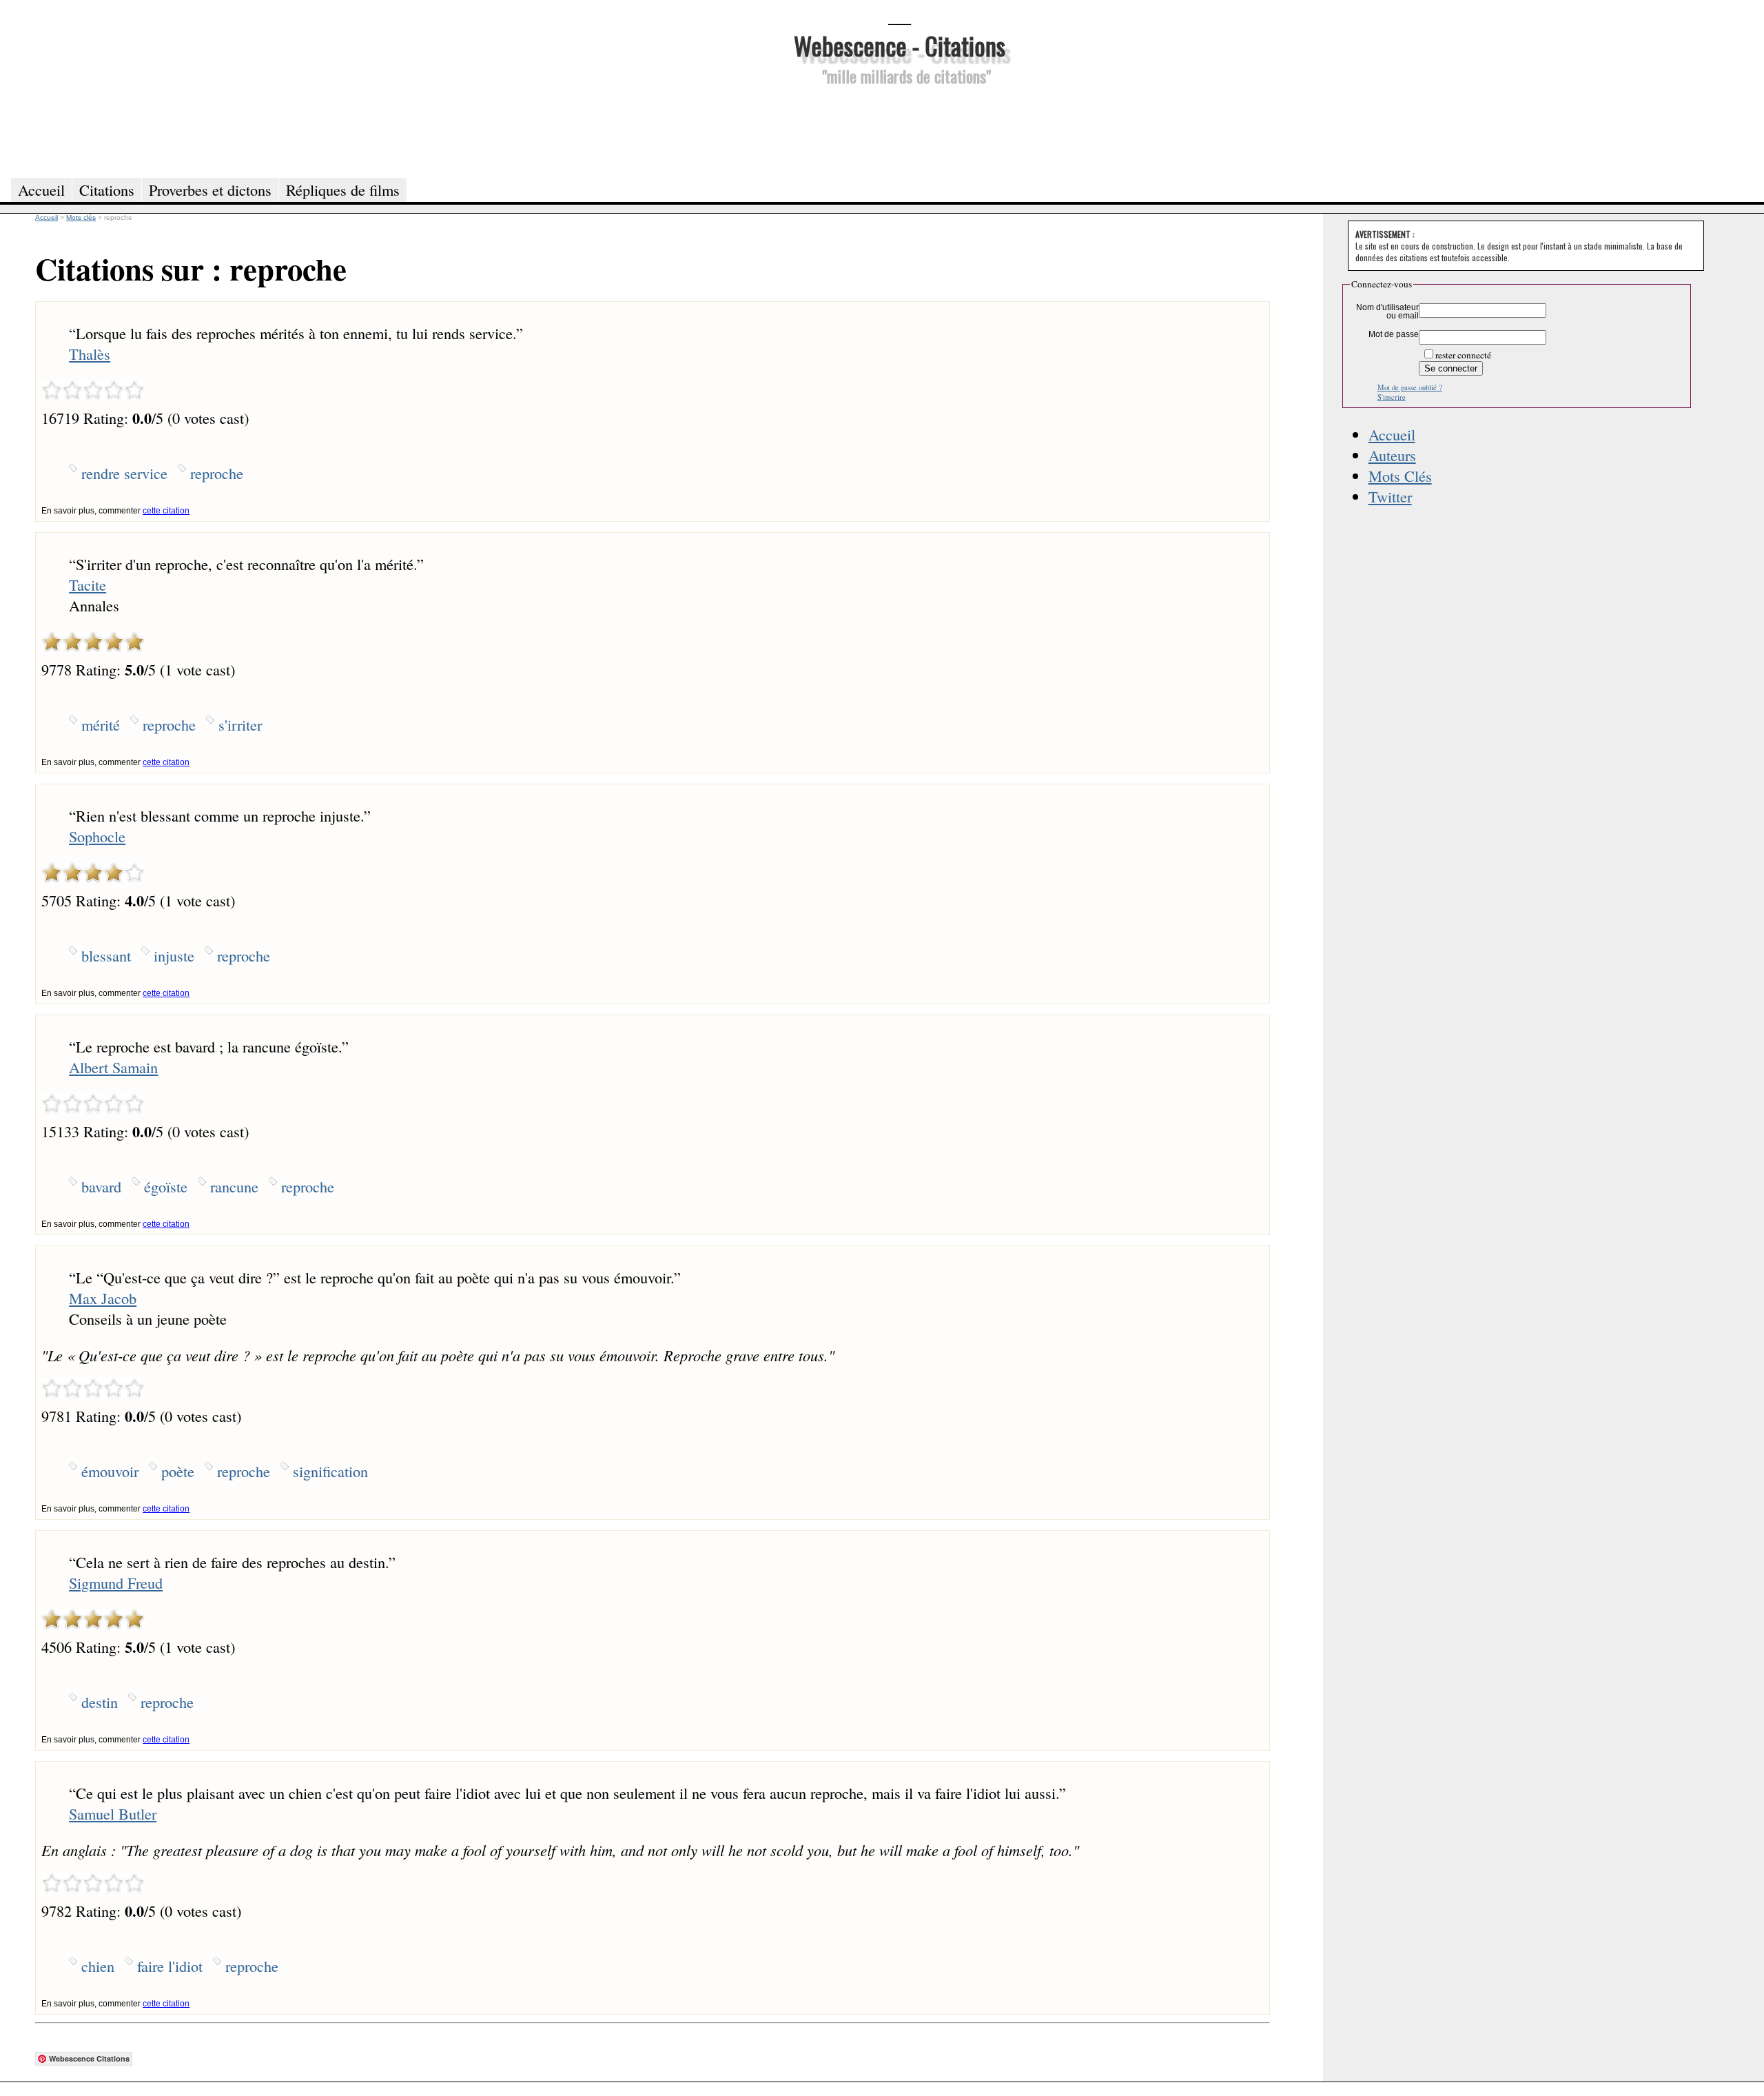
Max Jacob (103, 1298)
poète (178, 1471)
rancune (234, 1186)
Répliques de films (343, 190)
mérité (101, 724)
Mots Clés (1400, 476)
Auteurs (1392, 455)
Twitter (1390, 496)
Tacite (88, 584)
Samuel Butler (113, 1813)
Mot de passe (1394, 334)
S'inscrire (1392, 397)
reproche (217, 473)
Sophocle (97, 836)
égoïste (166, 1186)
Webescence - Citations (900, 45)
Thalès (90, 354)
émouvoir (110, 1471)
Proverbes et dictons (210, 190)
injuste (174, 955)
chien (98, 1966)
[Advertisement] (899, 130)
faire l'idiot (170, 1966)
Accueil (1392, 434)
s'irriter (240, 724)
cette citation (166, 511)
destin (100, 1702)
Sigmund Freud (116, 1583)
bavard (101, 1186)
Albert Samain (113, 1067)
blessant (106, 955)
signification (330, 1471)
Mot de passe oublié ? (1410, 387)
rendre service (124, 473)
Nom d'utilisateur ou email (1387, 312)
